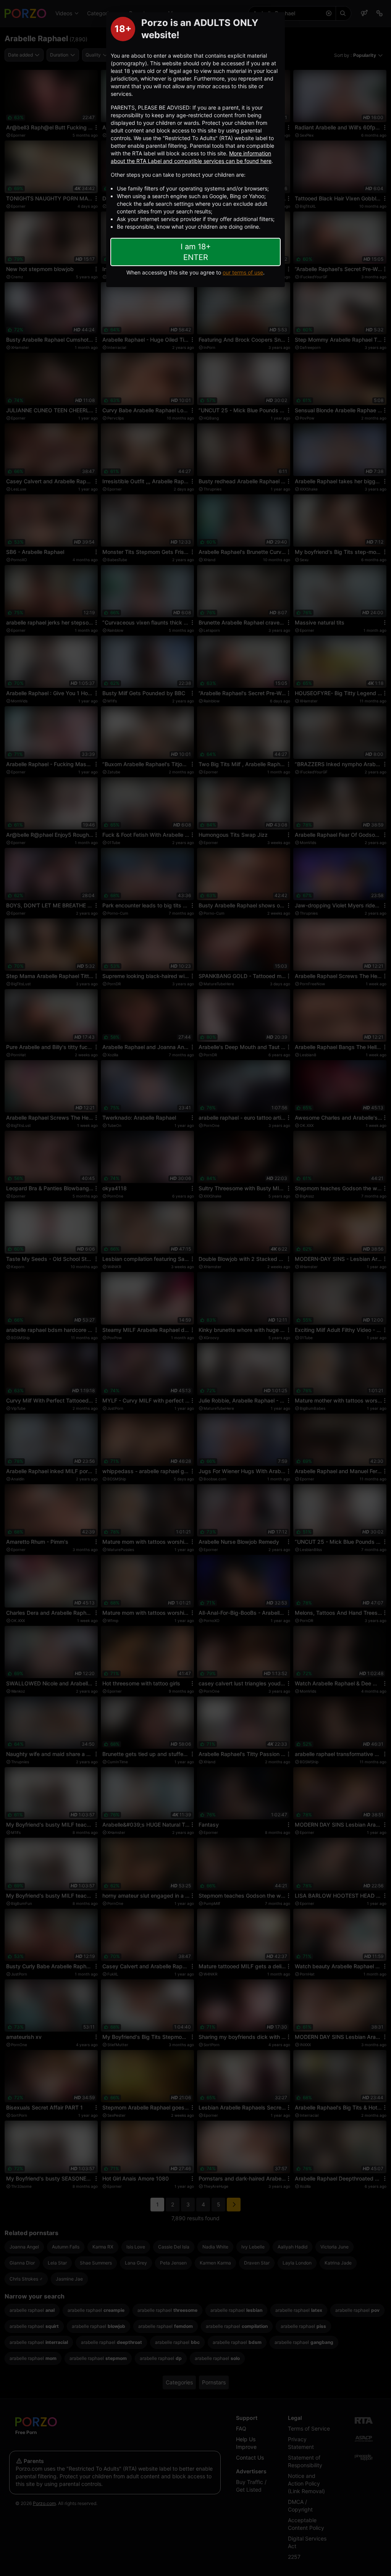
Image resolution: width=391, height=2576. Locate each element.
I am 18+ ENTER (196, 252)
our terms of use (243, 272)
